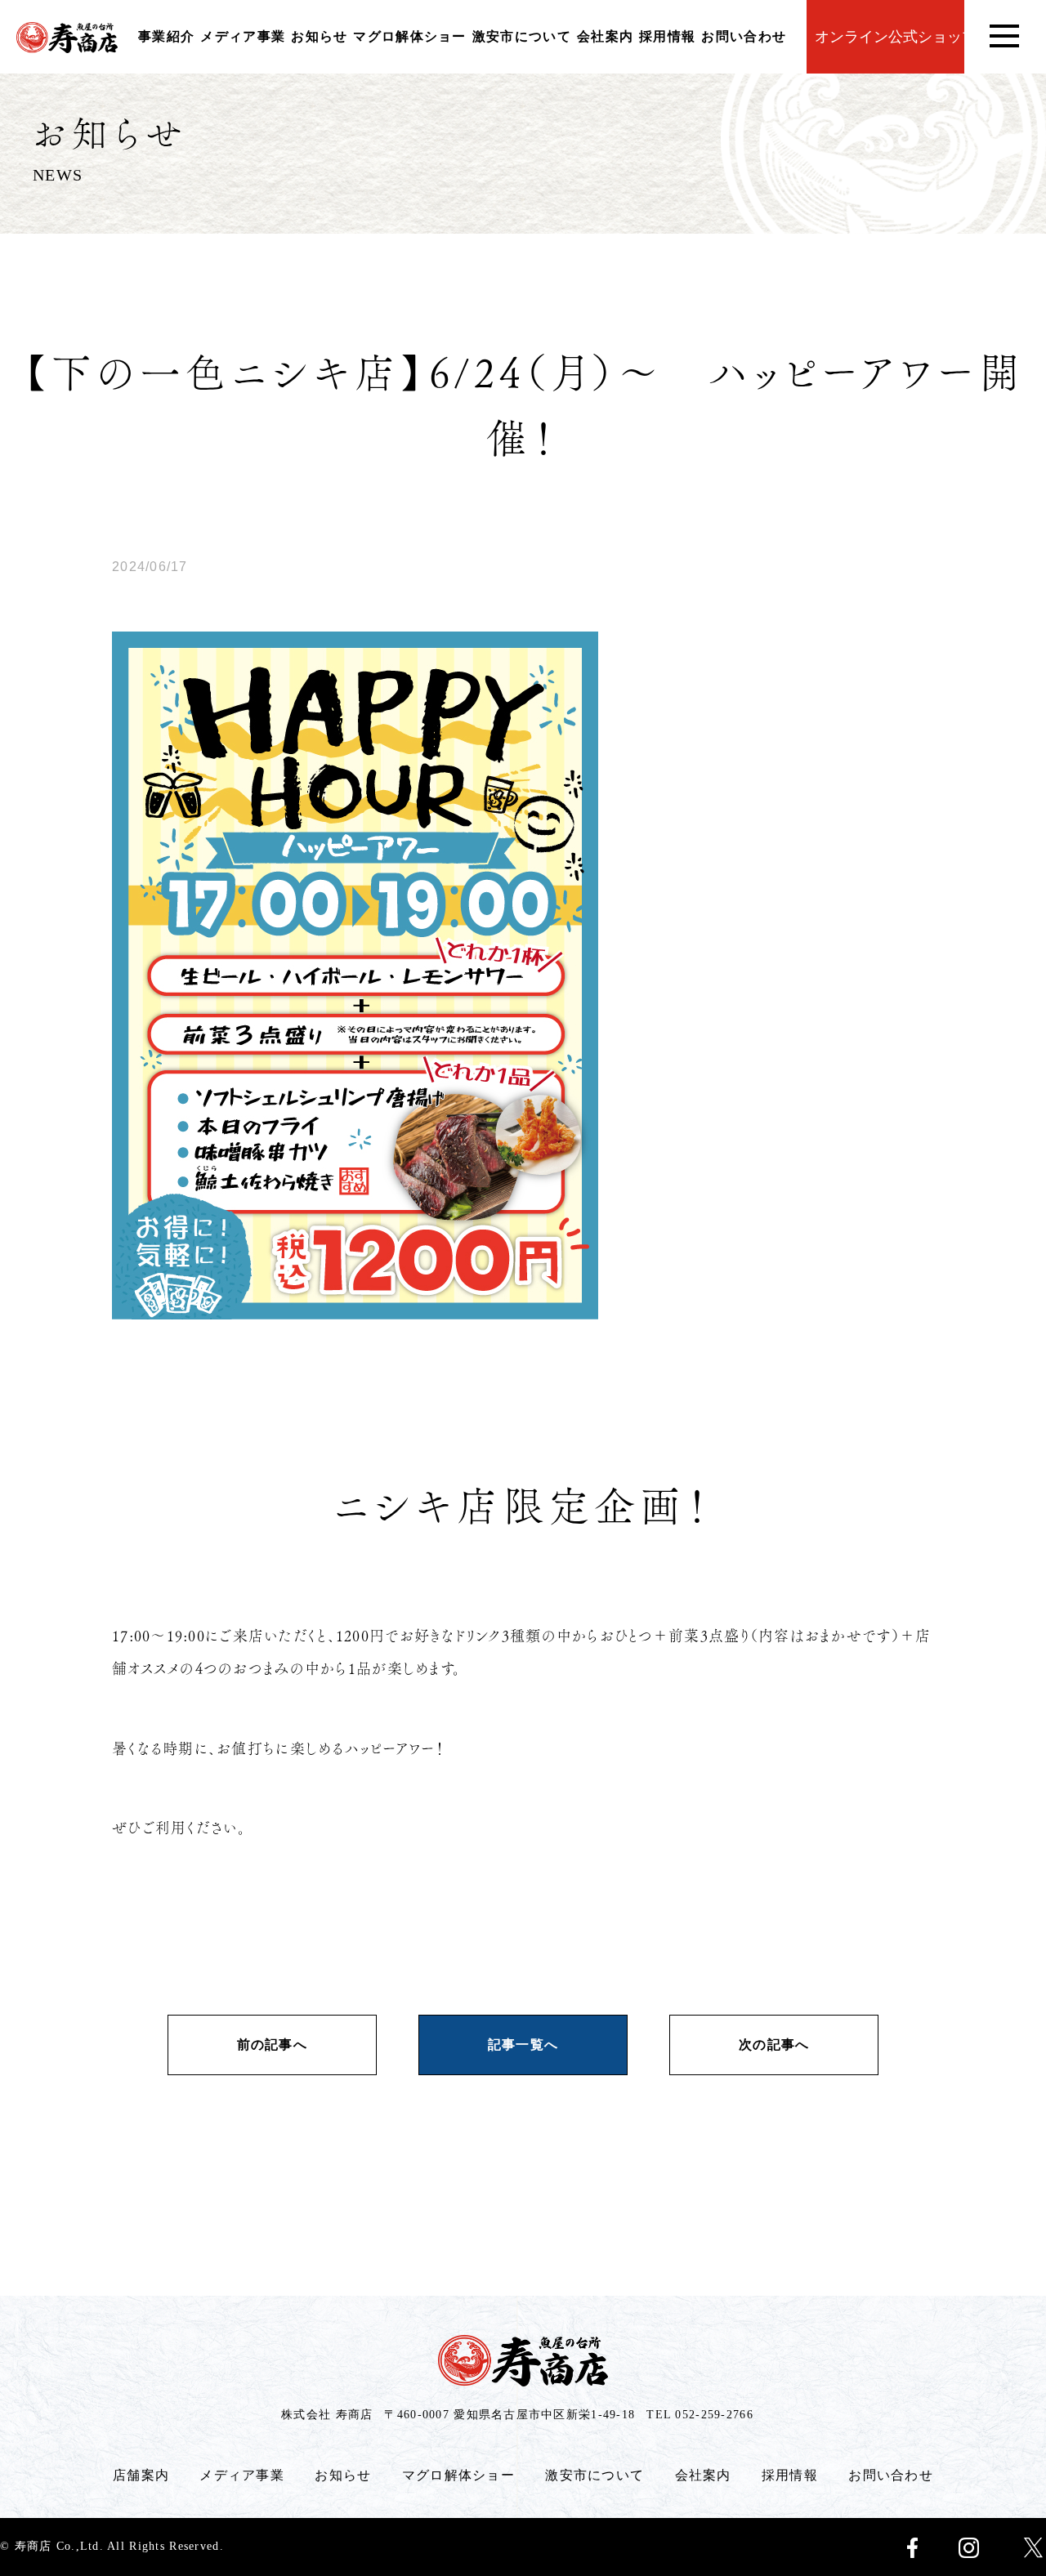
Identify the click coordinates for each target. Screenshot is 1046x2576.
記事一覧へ (523, 2045)
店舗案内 (141, 2475)
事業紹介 (166, 36)
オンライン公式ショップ (890, 37)
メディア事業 (243, 36)
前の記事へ (272, 2045)
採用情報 (667, 36)
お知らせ (319, 36)
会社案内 (605, 36)
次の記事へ (774, 2045)
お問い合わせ (744, 36)
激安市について (522, 36)
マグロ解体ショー (409, 36)
